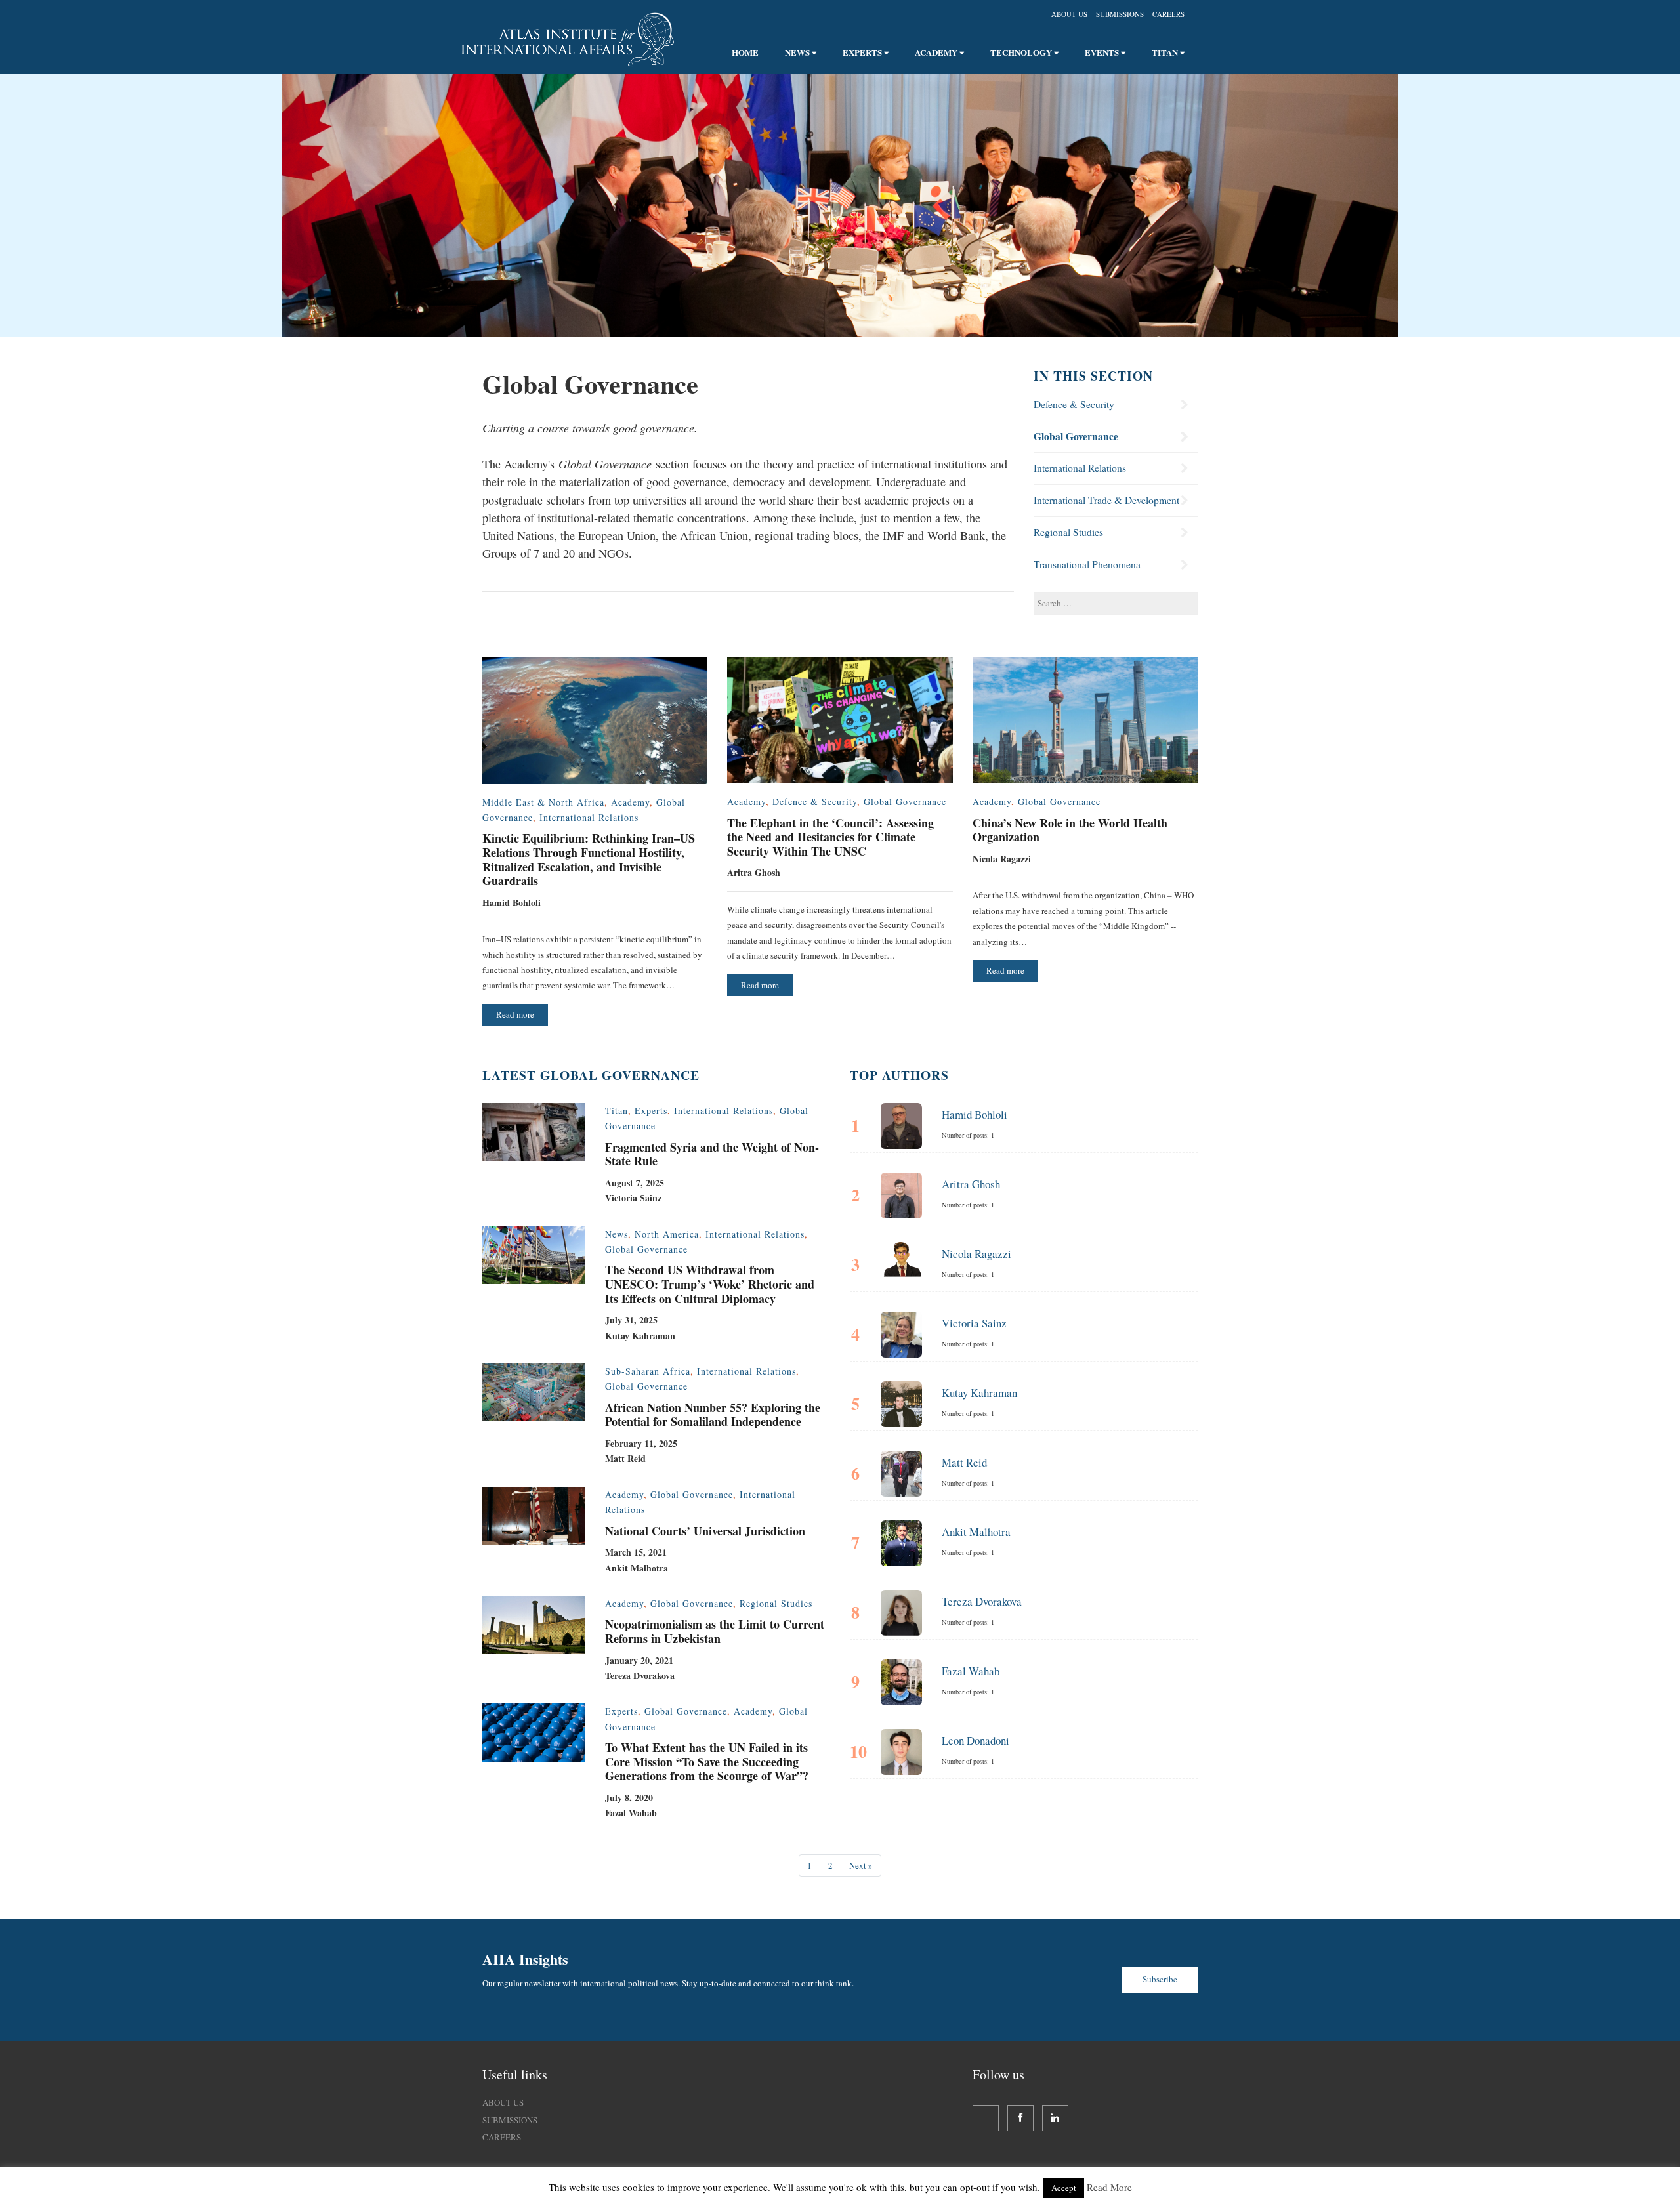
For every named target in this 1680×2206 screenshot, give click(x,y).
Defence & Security (1074, 404)
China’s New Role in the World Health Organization (1070, 830)
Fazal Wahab (971, 1671)
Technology (1022, 52)
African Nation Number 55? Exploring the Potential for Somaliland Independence (713, 1415)
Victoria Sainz (974, 1323)
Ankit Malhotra (976, 1532)
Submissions (1120, 14)
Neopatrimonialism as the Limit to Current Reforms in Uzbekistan (715, 1631)
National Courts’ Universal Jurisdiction (705, 1531)
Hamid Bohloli (975, 1114)
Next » (861, 1865)
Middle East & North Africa (543, 802)
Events (1103, 52)
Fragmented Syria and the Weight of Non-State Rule (712, 1154)
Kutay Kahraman (979, 1393)
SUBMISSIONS (510, 2120)
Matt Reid (964, 1462)
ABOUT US (503, 2102)
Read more (515, 1014)
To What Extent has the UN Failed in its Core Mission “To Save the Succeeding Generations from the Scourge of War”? (707, 1761)
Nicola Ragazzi (976, 1254)
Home (745, 52)
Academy (937, 52)
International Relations (1080, 468)
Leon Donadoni (976, 1740)
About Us (1069, 14)
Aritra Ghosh (971, 1184)
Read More (1109, 2187)
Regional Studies (1068, 532)
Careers (1168, 14)
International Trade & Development (1106, 500)
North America (667, 1234)
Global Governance (1076, 436)
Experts (863, 52)
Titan (1166, 52)
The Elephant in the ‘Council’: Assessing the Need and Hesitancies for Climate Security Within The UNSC (830, 837)
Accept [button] (1064, 2188)
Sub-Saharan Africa (648, 1371)
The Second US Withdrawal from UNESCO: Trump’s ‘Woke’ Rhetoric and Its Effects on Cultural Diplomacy (710, 1284)
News (798, 52)
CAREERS (502, 2137)
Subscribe (1160, 1979)
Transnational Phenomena (1087, 564)
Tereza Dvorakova (982, 1601)
